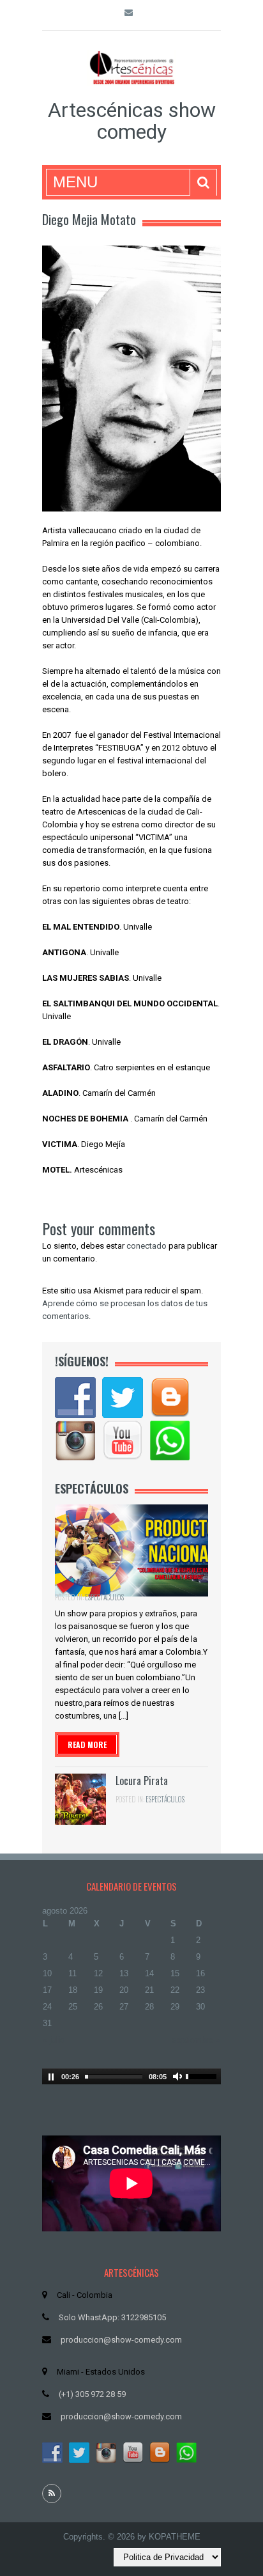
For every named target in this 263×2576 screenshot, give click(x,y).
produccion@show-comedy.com (121, 2340)
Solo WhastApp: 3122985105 (112, 2317)
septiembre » (196, 2040)
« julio (54, 2040)
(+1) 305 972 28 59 (92, 2394)
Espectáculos (104, 1597)
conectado (147, 1246)
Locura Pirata (142, 1781)
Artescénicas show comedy (132, 121)
